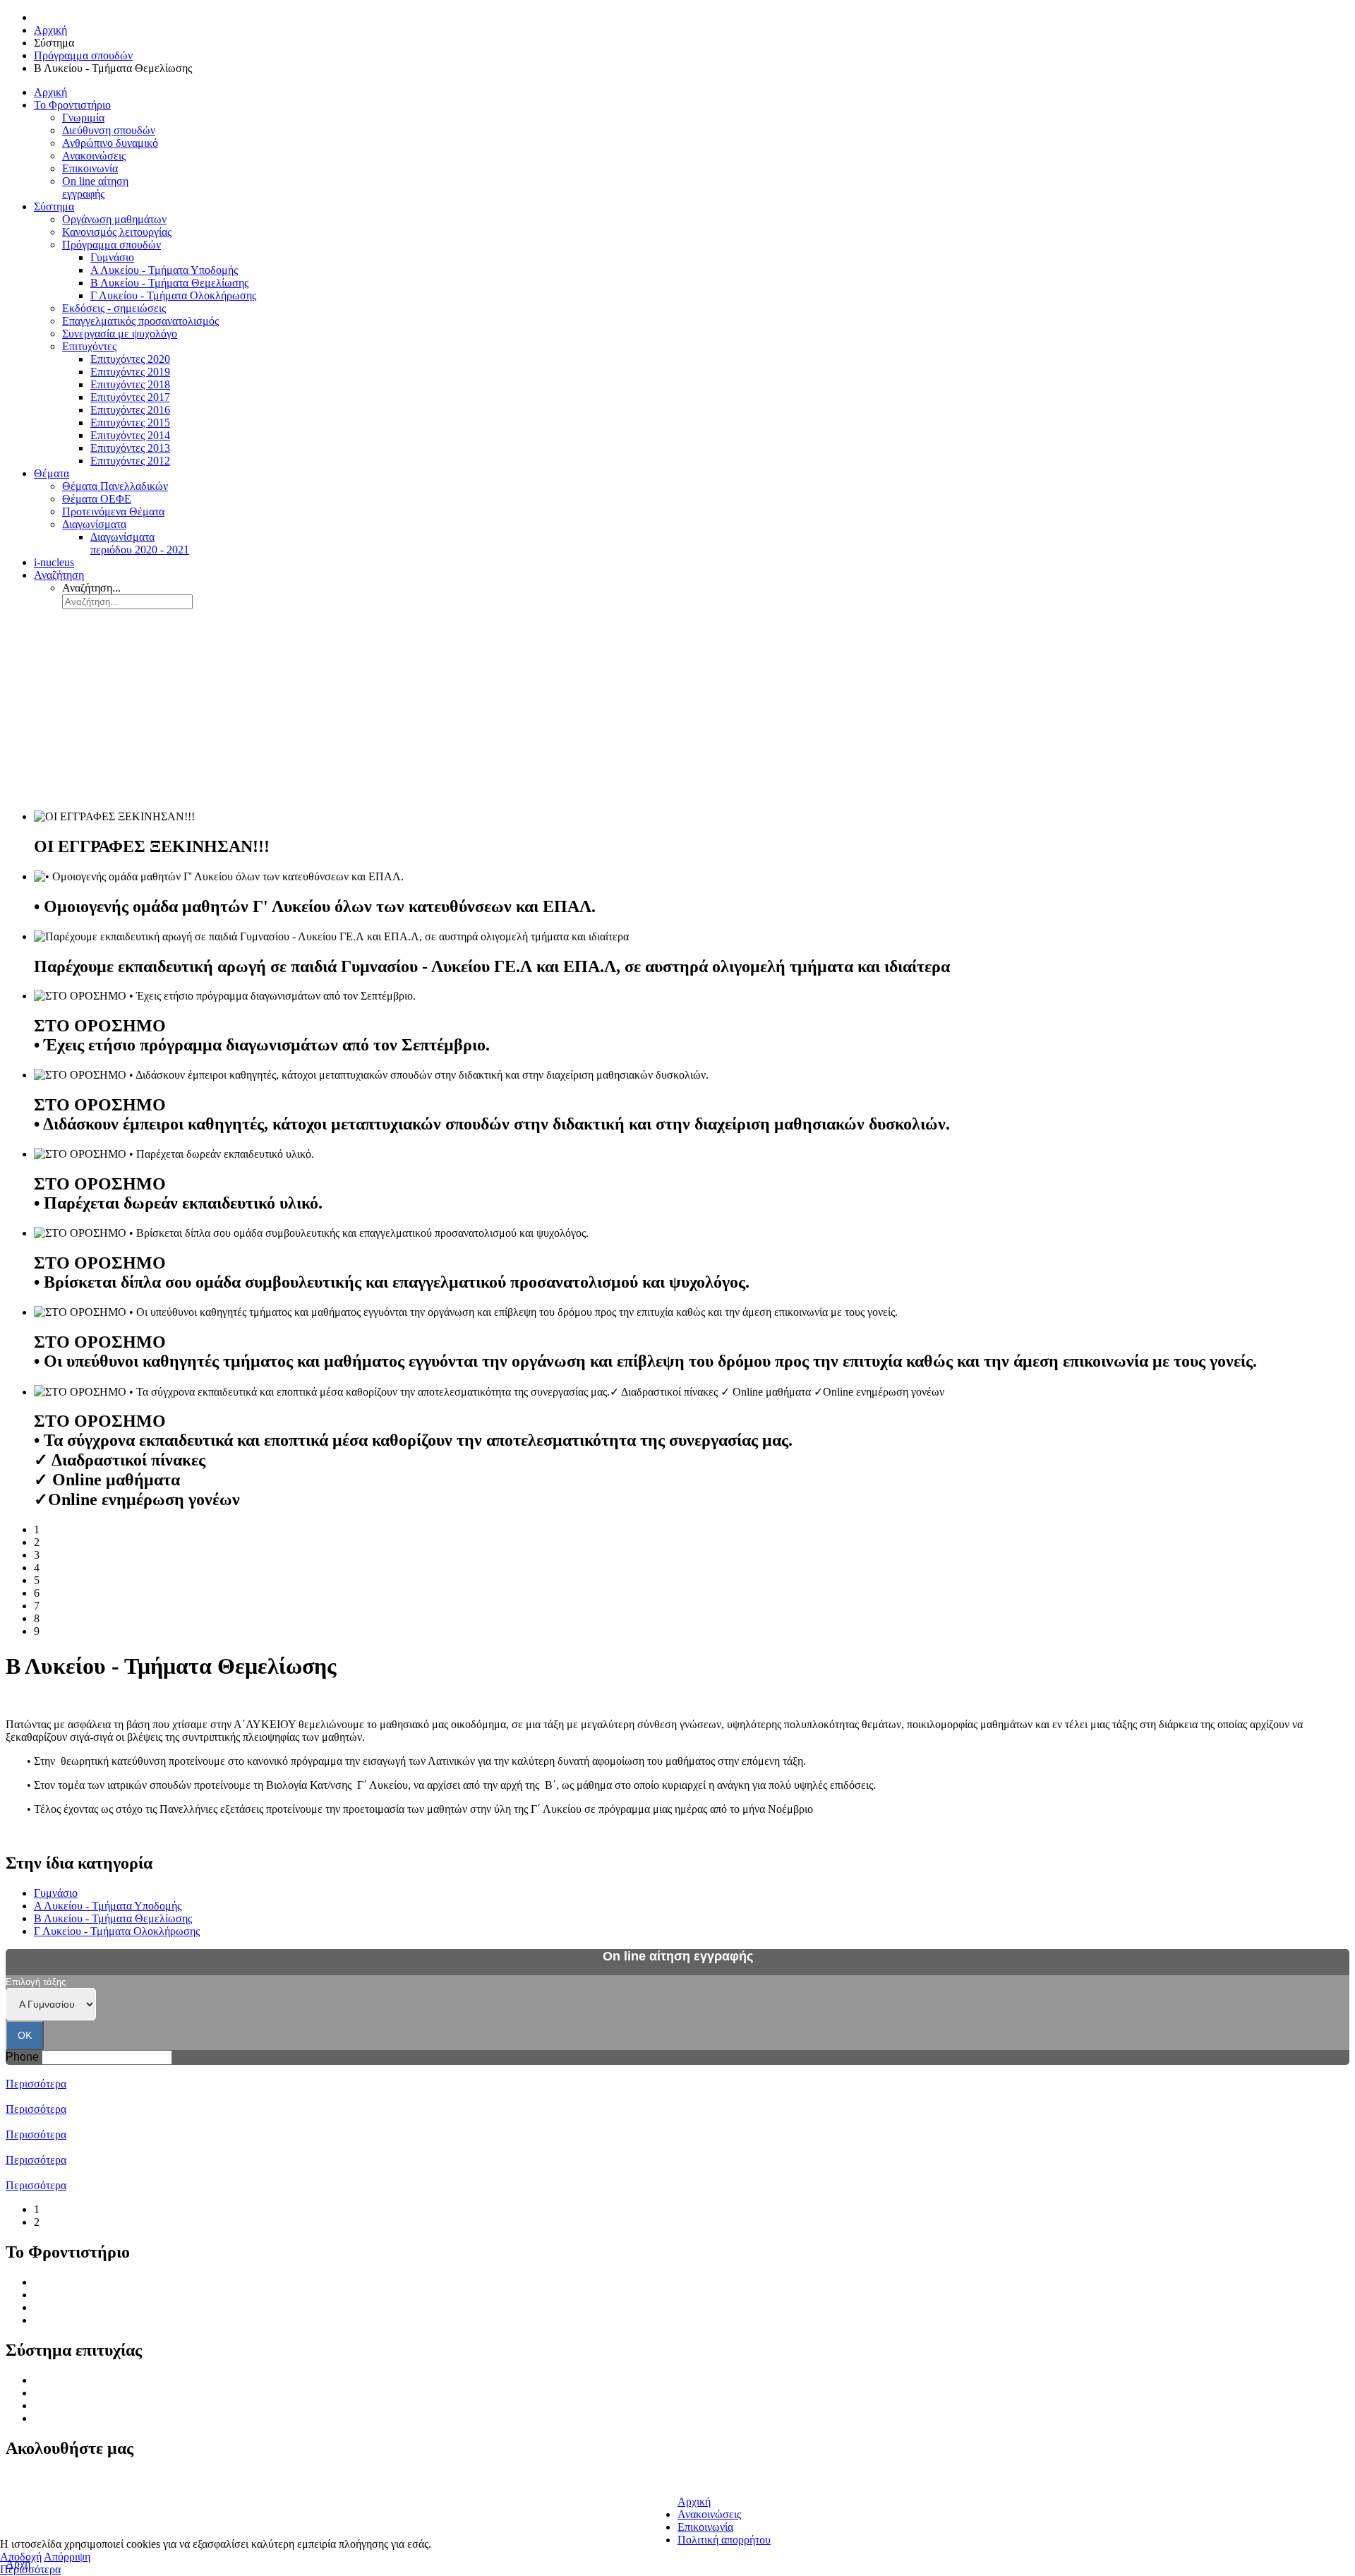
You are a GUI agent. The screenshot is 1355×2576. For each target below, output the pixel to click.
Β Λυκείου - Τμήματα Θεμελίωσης (113, 1918)
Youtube (29, 2526)
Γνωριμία (55, 2282)
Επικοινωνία (705, 2527)
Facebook (32, 2480)
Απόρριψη (67, 2557)
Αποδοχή (21, 2557)
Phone (22, 2057)
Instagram (32, 2511)
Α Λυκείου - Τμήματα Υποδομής (108, 1906)
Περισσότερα (36, 2084)
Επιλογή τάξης (36, 1982)
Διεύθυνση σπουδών (80, 2295)
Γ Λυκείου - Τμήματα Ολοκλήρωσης (117, 1931)
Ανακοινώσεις (66, 2320)
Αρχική (694, 2502)
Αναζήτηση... (91, 588)
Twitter (26, 2495)
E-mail (692, 2478)
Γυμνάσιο (56, 1893)
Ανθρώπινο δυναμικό (82, 2307)
